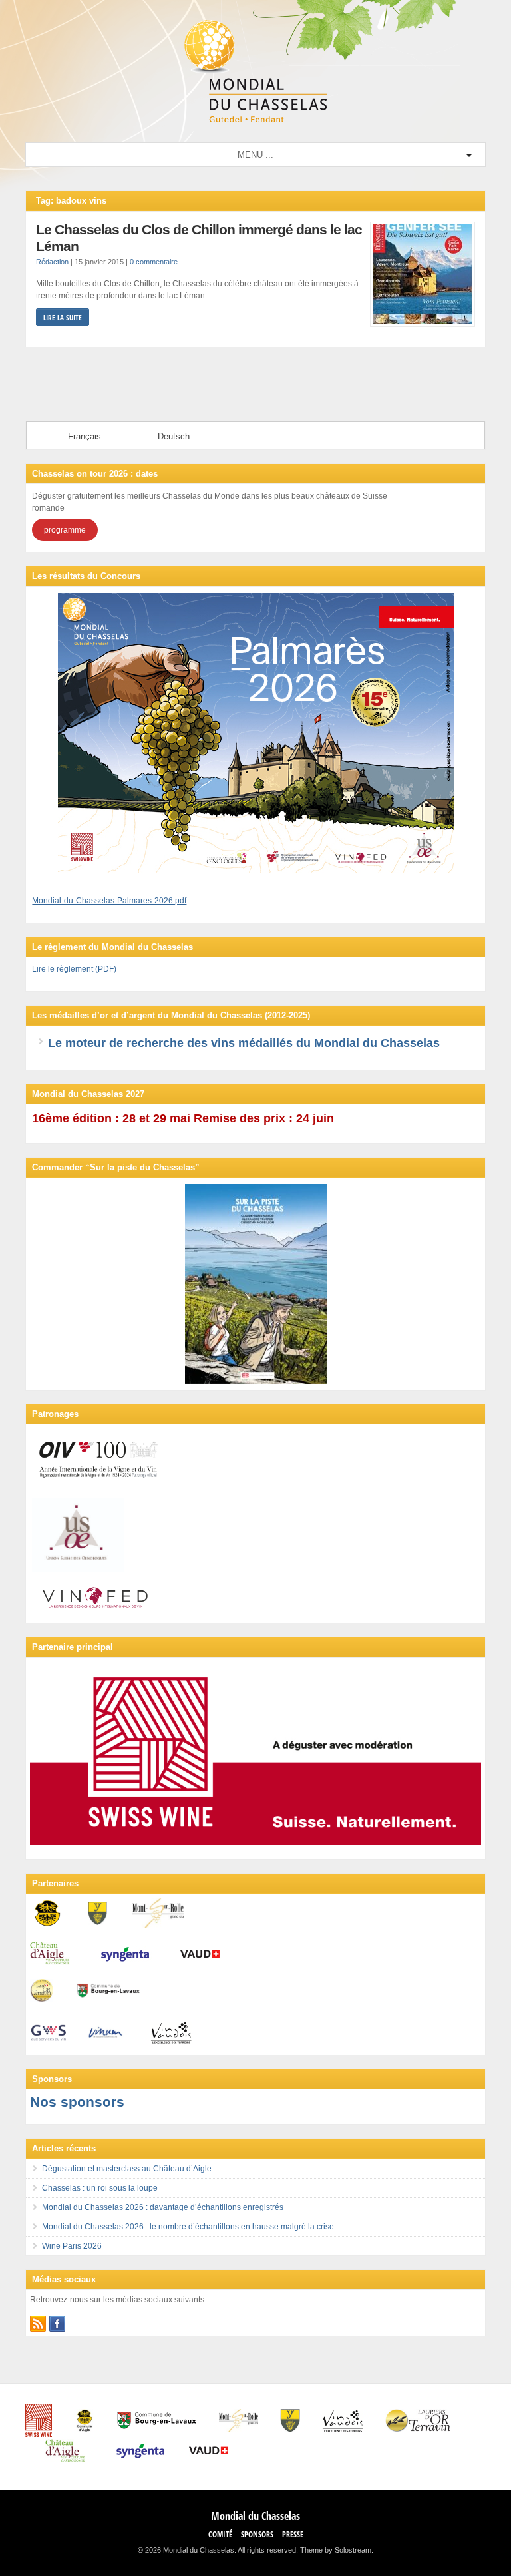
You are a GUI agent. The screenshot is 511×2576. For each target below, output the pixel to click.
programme (65, 530)
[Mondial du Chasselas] (255, 120)
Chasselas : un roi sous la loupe (100, 2188)
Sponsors (257, 2534)
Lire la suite (63, 317)
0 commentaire (154, 262)
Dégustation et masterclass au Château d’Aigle (127, 2169)
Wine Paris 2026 (72, 2246)
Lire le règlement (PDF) (74, 969)
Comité (220, 2534)
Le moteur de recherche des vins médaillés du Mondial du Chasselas (244, 1043)
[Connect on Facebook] (57, 2324)
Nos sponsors (77, 2102)
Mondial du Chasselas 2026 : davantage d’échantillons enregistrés (163, 2207)
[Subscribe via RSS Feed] (38, 2324)
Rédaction (52, 262)
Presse (293, 2534)
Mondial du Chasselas (255, 2516)
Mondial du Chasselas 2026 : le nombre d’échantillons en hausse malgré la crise (188, 2227)
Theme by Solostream (336, 2550)
